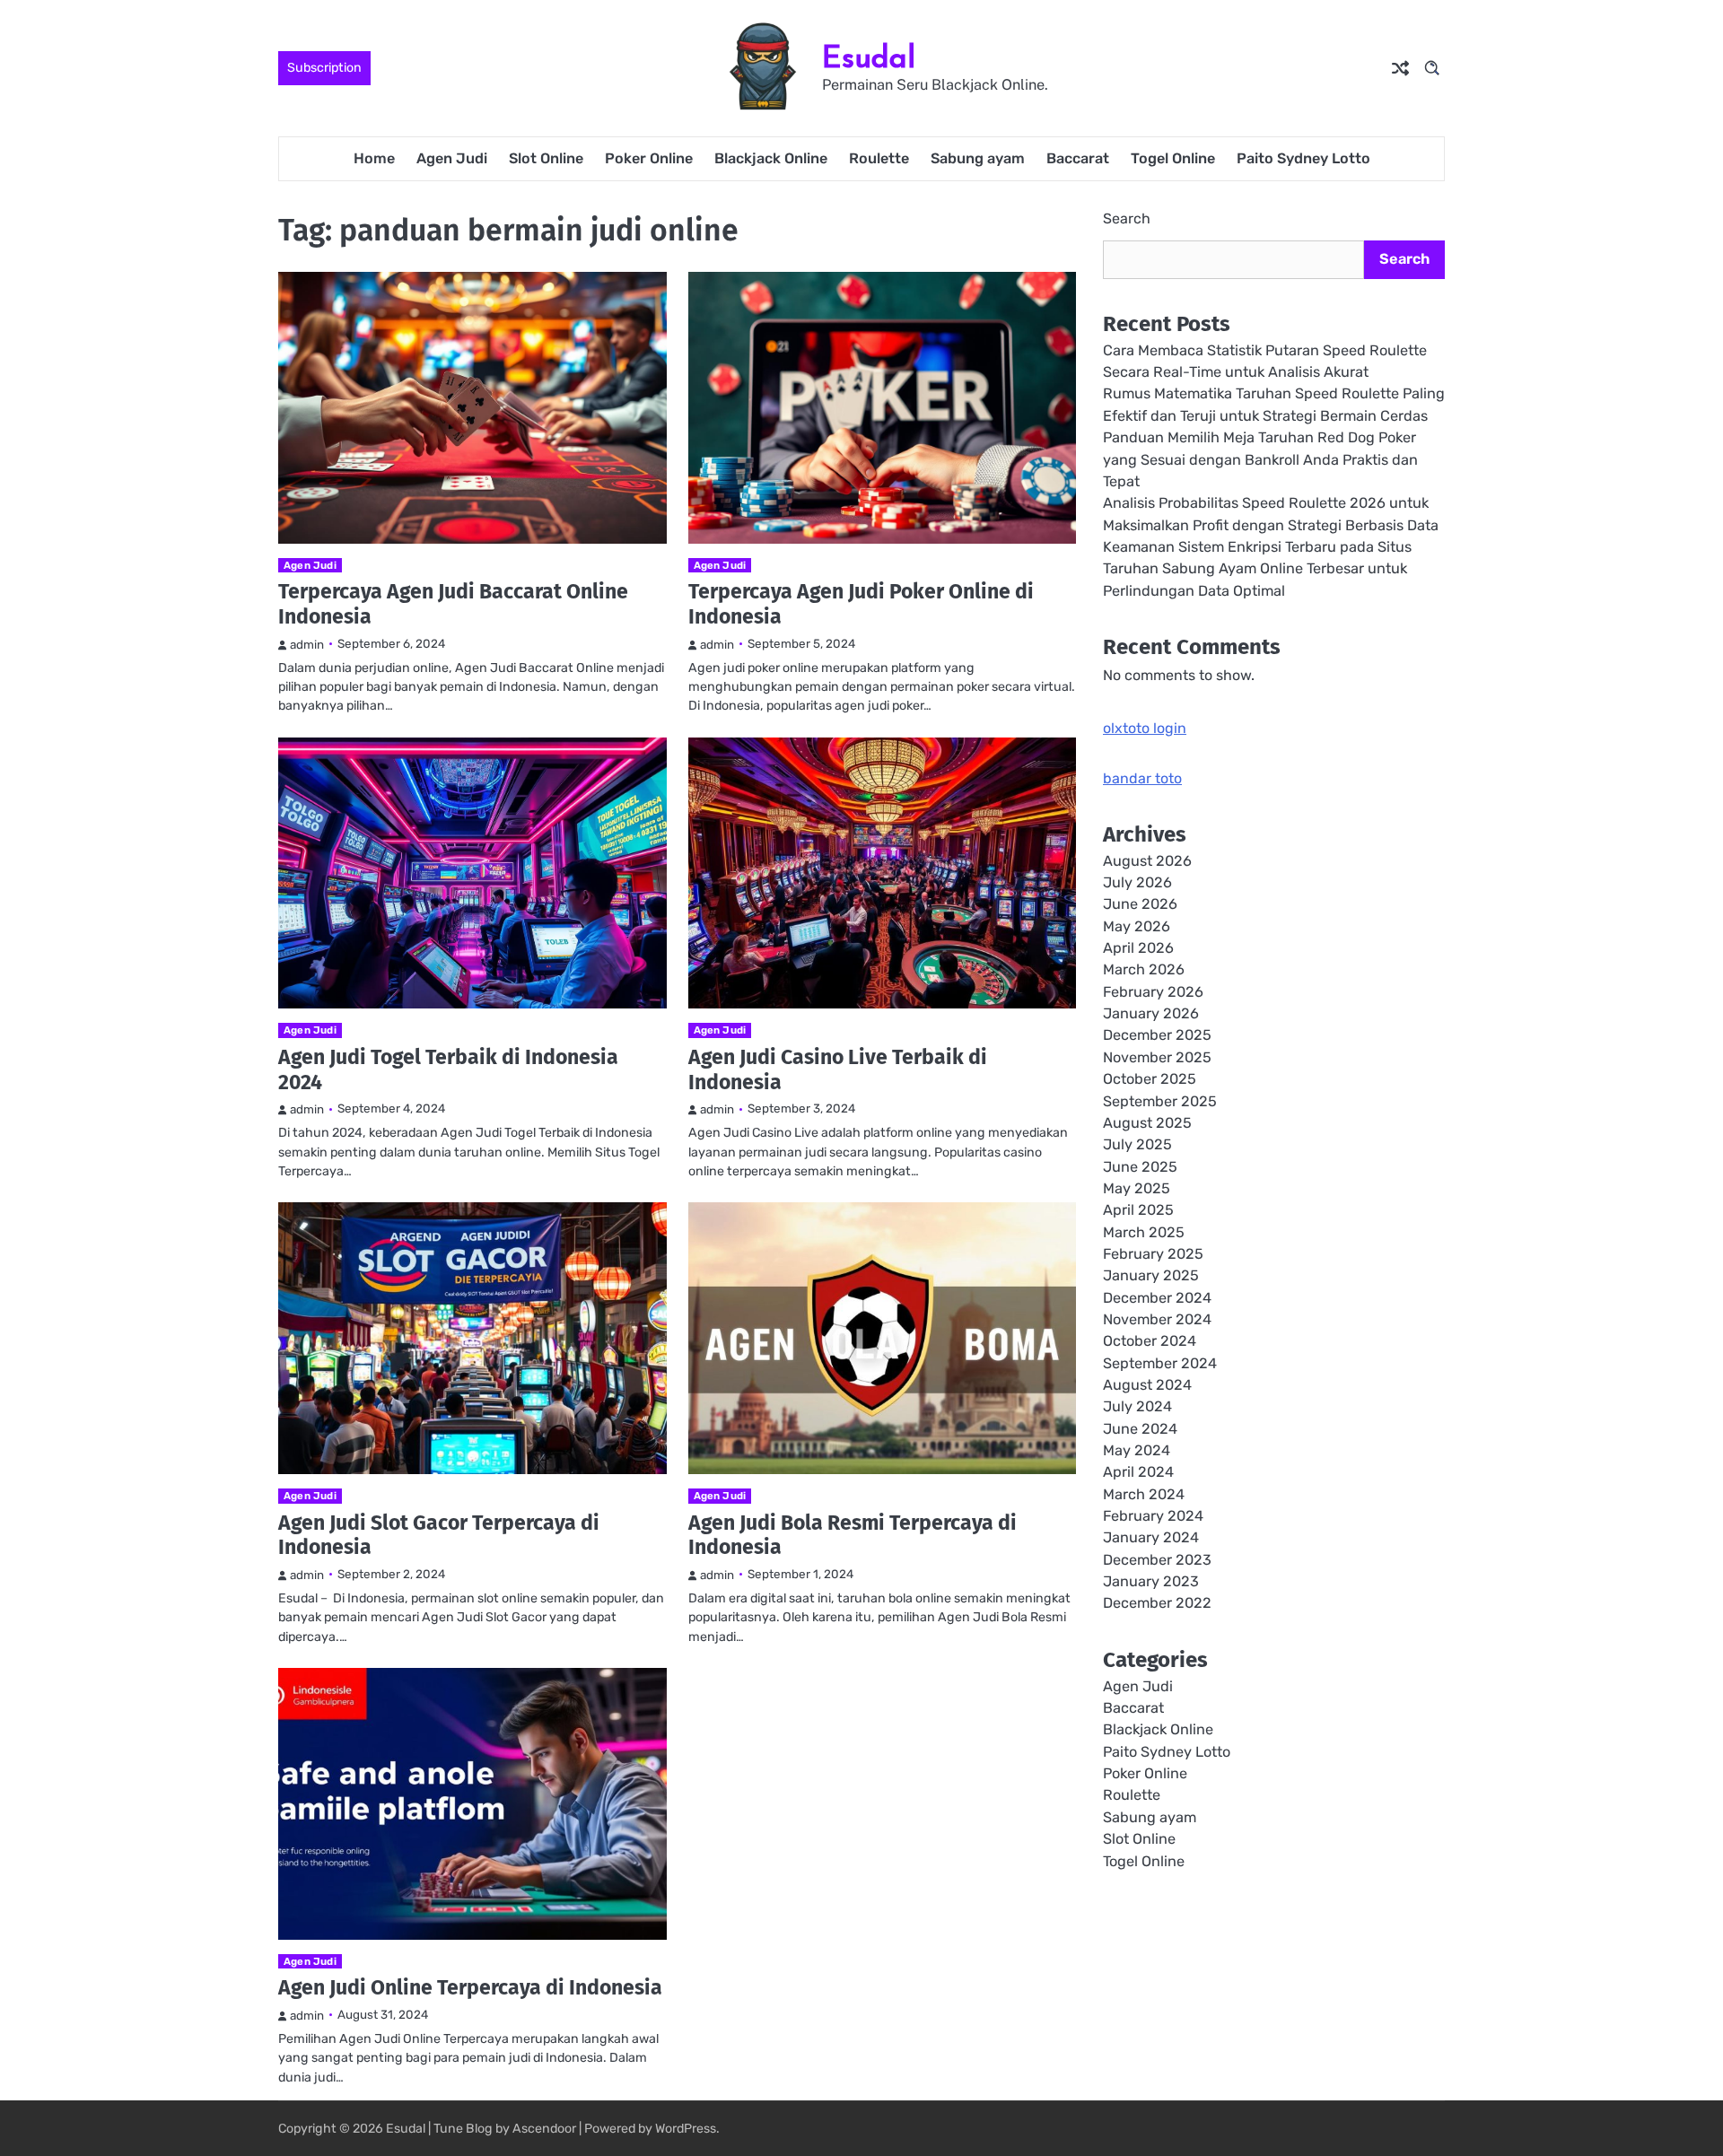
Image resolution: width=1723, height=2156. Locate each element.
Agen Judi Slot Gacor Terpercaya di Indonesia (439, 1535)
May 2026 (1137, 926)
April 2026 (1138, 948)
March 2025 (1144, 1231)
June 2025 (1140, 1166)
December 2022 (1157, 1603)
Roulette (879, 158)
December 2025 (1157, 1035)
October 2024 (1150, 1341)
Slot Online (546, 158)
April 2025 (1138, 1210)
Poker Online (649, 158)
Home (374, 158)
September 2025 (1160, 1100)
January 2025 (1151, 1275)
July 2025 (1137, 1144)
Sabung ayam (978, 158)
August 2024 (1147, 1385)
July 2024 (1137, 1406)
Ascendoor (544, 2129)
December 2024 (1157, 1297)
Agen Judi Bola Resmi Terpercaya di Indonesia (853, 1535)
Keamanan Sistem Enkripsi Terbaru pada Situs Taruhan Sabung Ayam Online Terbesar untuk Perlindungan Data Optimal (1257, 569)
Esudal (869, 57)
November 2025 (1157, 1057)
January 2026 (1151, 1013)
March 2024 (1144, 1493)
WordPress (686, 2129)
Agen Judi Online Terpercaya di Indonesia (470, 1987)
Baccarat (1078, 158)
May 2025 (1137, 1188)
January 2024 (1151, 1537)
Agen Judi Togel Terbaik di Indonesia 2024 (448, 1069)
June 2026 (1140, 904)
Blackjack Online (771, 158)
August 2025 (1147, 1123)
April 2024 (1138, 1472)
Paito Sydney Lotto (1303, 158)
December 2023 (1157, 1560)
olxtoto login (1145, 728)
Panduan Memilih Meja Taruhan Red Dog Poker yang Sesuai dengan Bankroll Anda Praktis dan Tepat (1260, 459)
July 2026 (1137, 882)
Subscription (324, 68)
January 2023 (1151, 1581)
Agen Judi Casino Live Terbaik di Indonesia (838, 1069)
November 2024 (1157, 1319)
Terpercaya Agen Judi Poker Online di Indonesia (861, 604)
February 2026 (1153, 992)
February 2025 (1153, 1254)
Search (1127, 218)
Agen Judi (452, 158)
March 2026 (1144, 969)
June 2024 (1140, 1428)
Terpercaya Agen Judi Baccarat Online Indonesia (453, 604)
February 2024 (1153, 1516)
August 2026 (1147, 861)
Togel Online (1173, 158)
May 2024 (1137, 1450)
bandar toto (1142, 778)
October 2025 (1150, 1079)
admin (307, 644)
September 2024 (1160, 1362)
